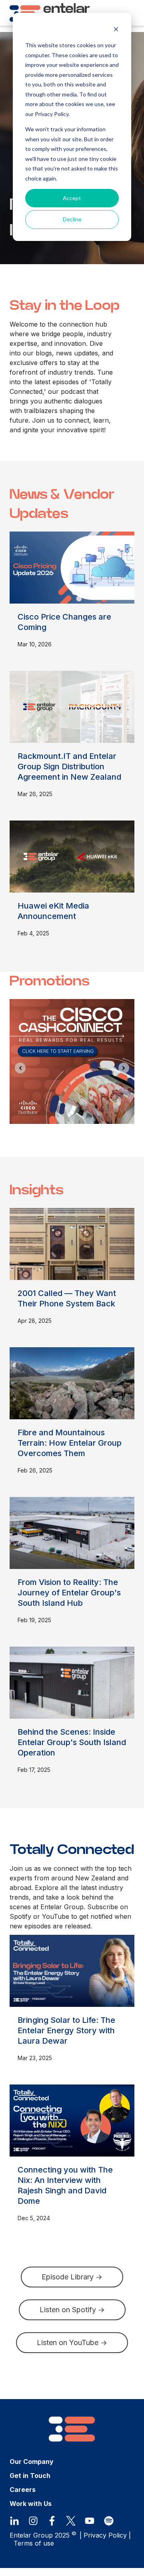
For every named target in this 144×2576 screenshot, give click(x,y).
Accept (72, 198)
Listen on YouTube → (72, 2342)
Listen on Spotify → (72, 2310)
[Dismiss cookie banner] (116, 30)
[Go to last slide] (20, 1068)
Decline (72, 219)
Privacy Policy (105, 2535)
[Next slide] (124, 1068)
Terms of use (34, 2543)
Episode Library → (72, 2277)
